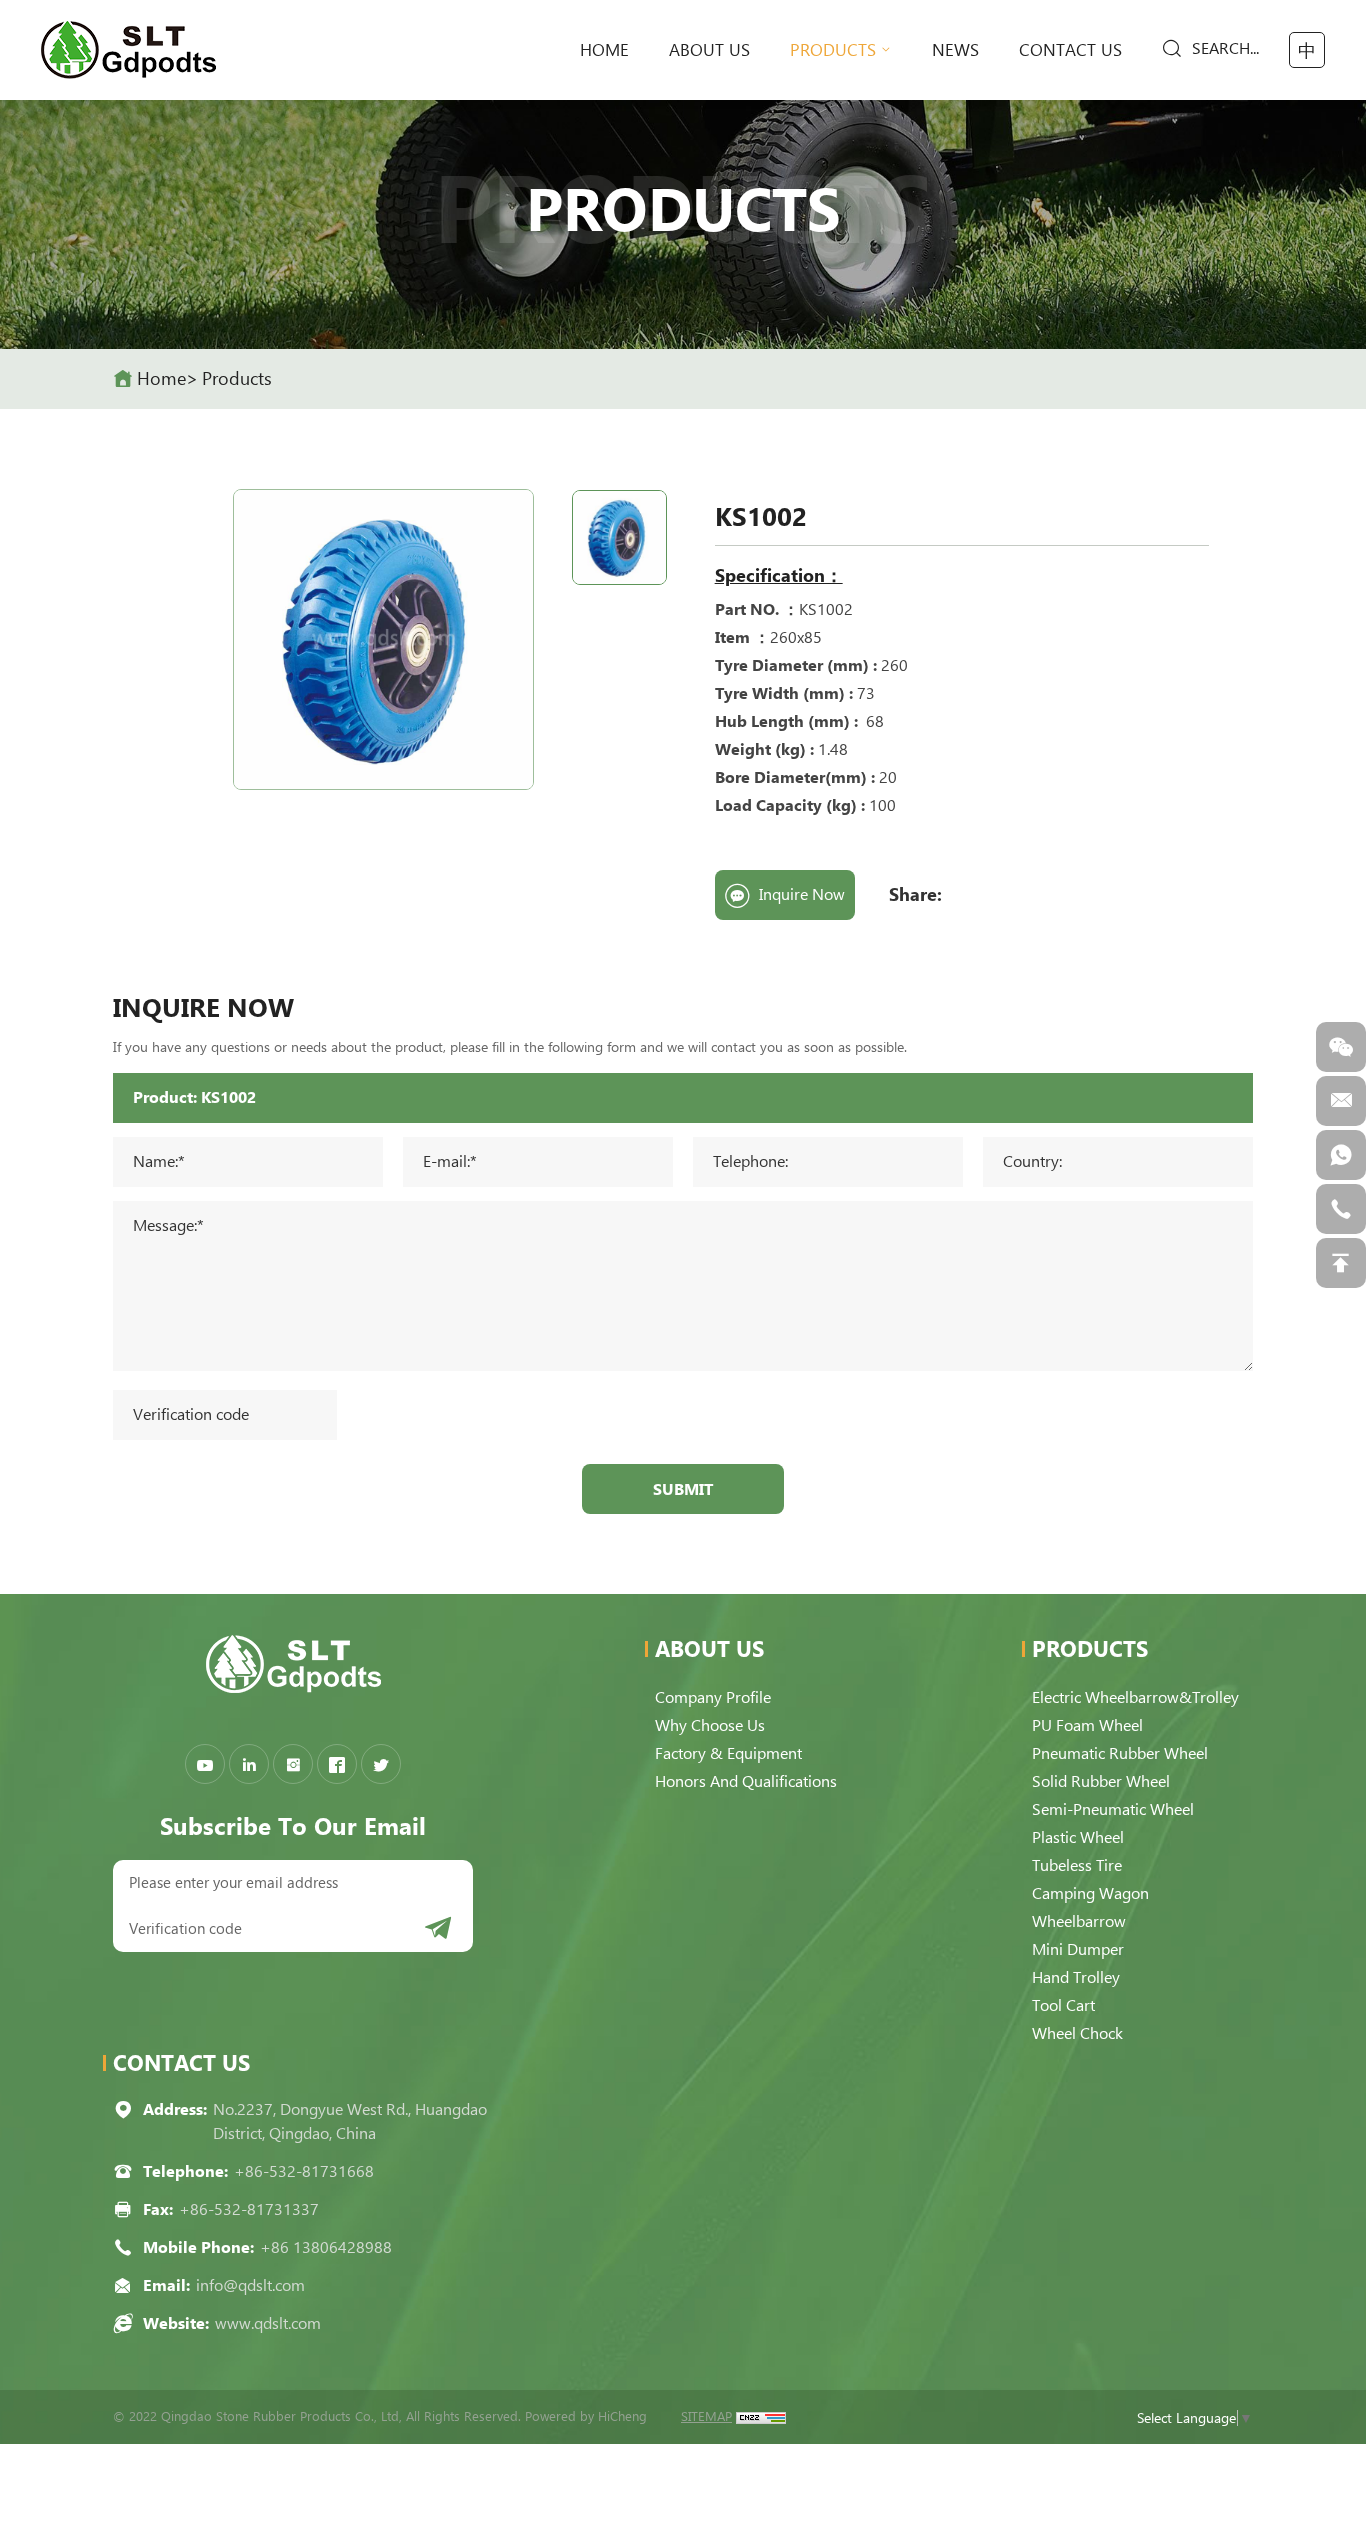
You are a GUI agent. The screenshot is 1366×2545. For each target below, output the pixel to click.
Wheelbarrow (1079, 1921)
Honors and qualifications (746, 1781)
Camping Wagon (1090, 1893)
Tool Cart (1063, 2005)
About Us (709, 50)
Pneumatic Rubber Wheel (1120, 1753)
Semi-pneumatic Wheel (1113, 1809)
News (955, 50)
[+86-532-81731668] (1341, 1209)
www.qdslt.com (268, 2323)
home (604, 50)
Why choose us (710, 1725)
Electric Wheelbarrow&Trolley (1135, 1697)
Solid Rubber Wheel (1101, 1781)
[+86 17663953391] (1341, 1155)
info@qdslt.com (250, 2285)
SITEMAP (706, 2416)
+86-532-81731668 (304, 2171)
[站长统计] (761, 2417)
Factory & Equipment (728, 1753)
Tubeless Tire (1077, 1865)
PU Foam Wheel (1087, 1725)
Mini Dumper (1078, 1949)
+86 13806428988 (326, 2247)
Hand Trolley (1076, 1977)
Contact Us (1070, 50)
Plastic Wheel (1078, 1837)
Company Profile (713, 1697)
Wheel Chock (1077, 2033)
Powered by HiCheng (586, 2416)
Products (833, 50)
